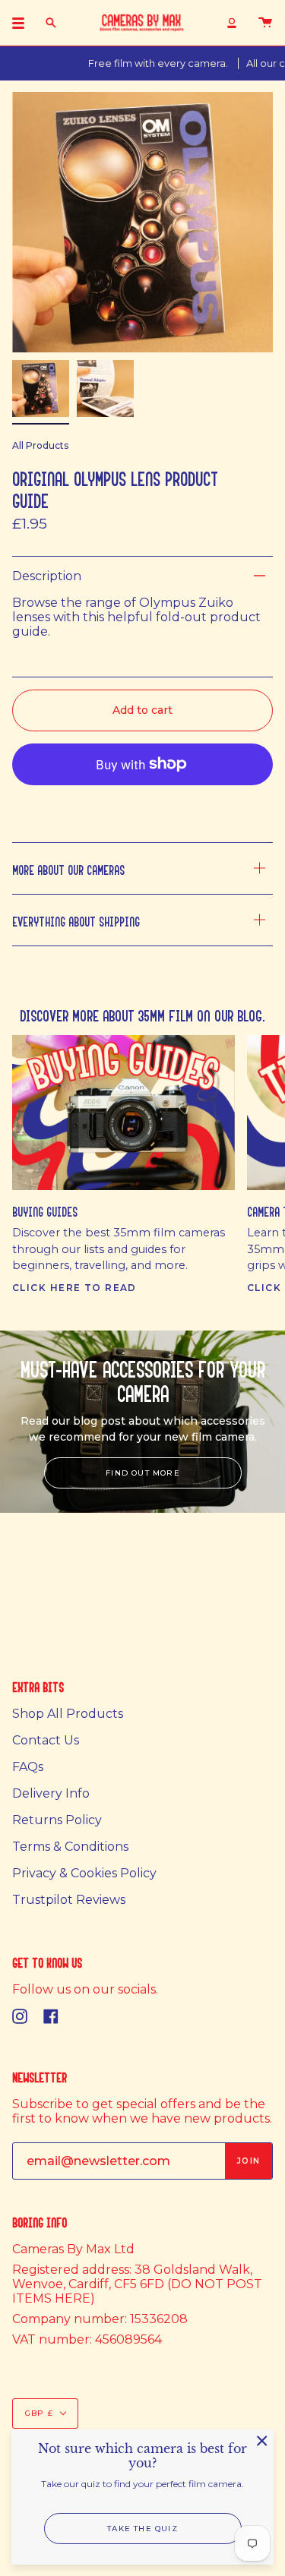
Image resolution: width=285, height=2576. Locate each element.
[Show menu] (24, 23)
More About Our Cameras (68, 868)
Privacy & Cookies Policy (84, 1873)
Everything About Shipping (76, 920)
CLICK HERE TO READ (74, 1288)
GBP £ (39, 2413)
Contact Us (46, 1740)
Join (249, 2161)
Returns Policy (57, 1820)
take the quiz (142, 2529)
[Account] (232, 23)
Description (47, 576)
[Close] (262, 2441)
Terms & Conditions (70, 1847)
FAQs (28, 1767)
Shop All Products (68, 1714)
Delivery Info (51, 1793)
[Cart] (265, 23)
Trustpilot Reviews (69, 1900)
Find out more (143, 1473)
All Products (40, 445)
